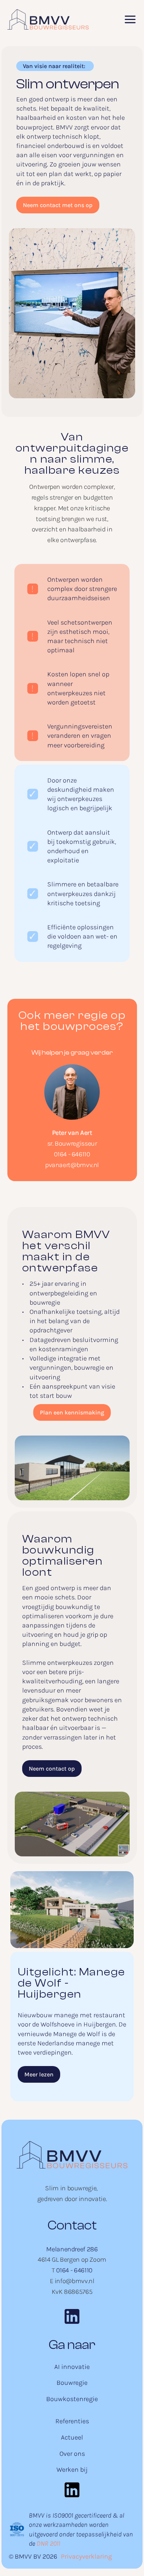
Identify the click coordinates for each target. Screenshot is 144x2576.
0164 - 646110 (72, 1154)
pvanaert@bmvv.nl (72, 1165)
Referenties (72, 2421)
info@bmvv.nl (75, 2281)
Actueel (72, 2437)
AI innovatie (72, 2367)
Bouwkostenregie (72, 2399)
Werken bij (72, 2469)
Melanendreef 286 (72, 2249)
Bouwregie (72, 2383)
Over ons (72, 2454)
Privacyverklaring (86, 2556)
